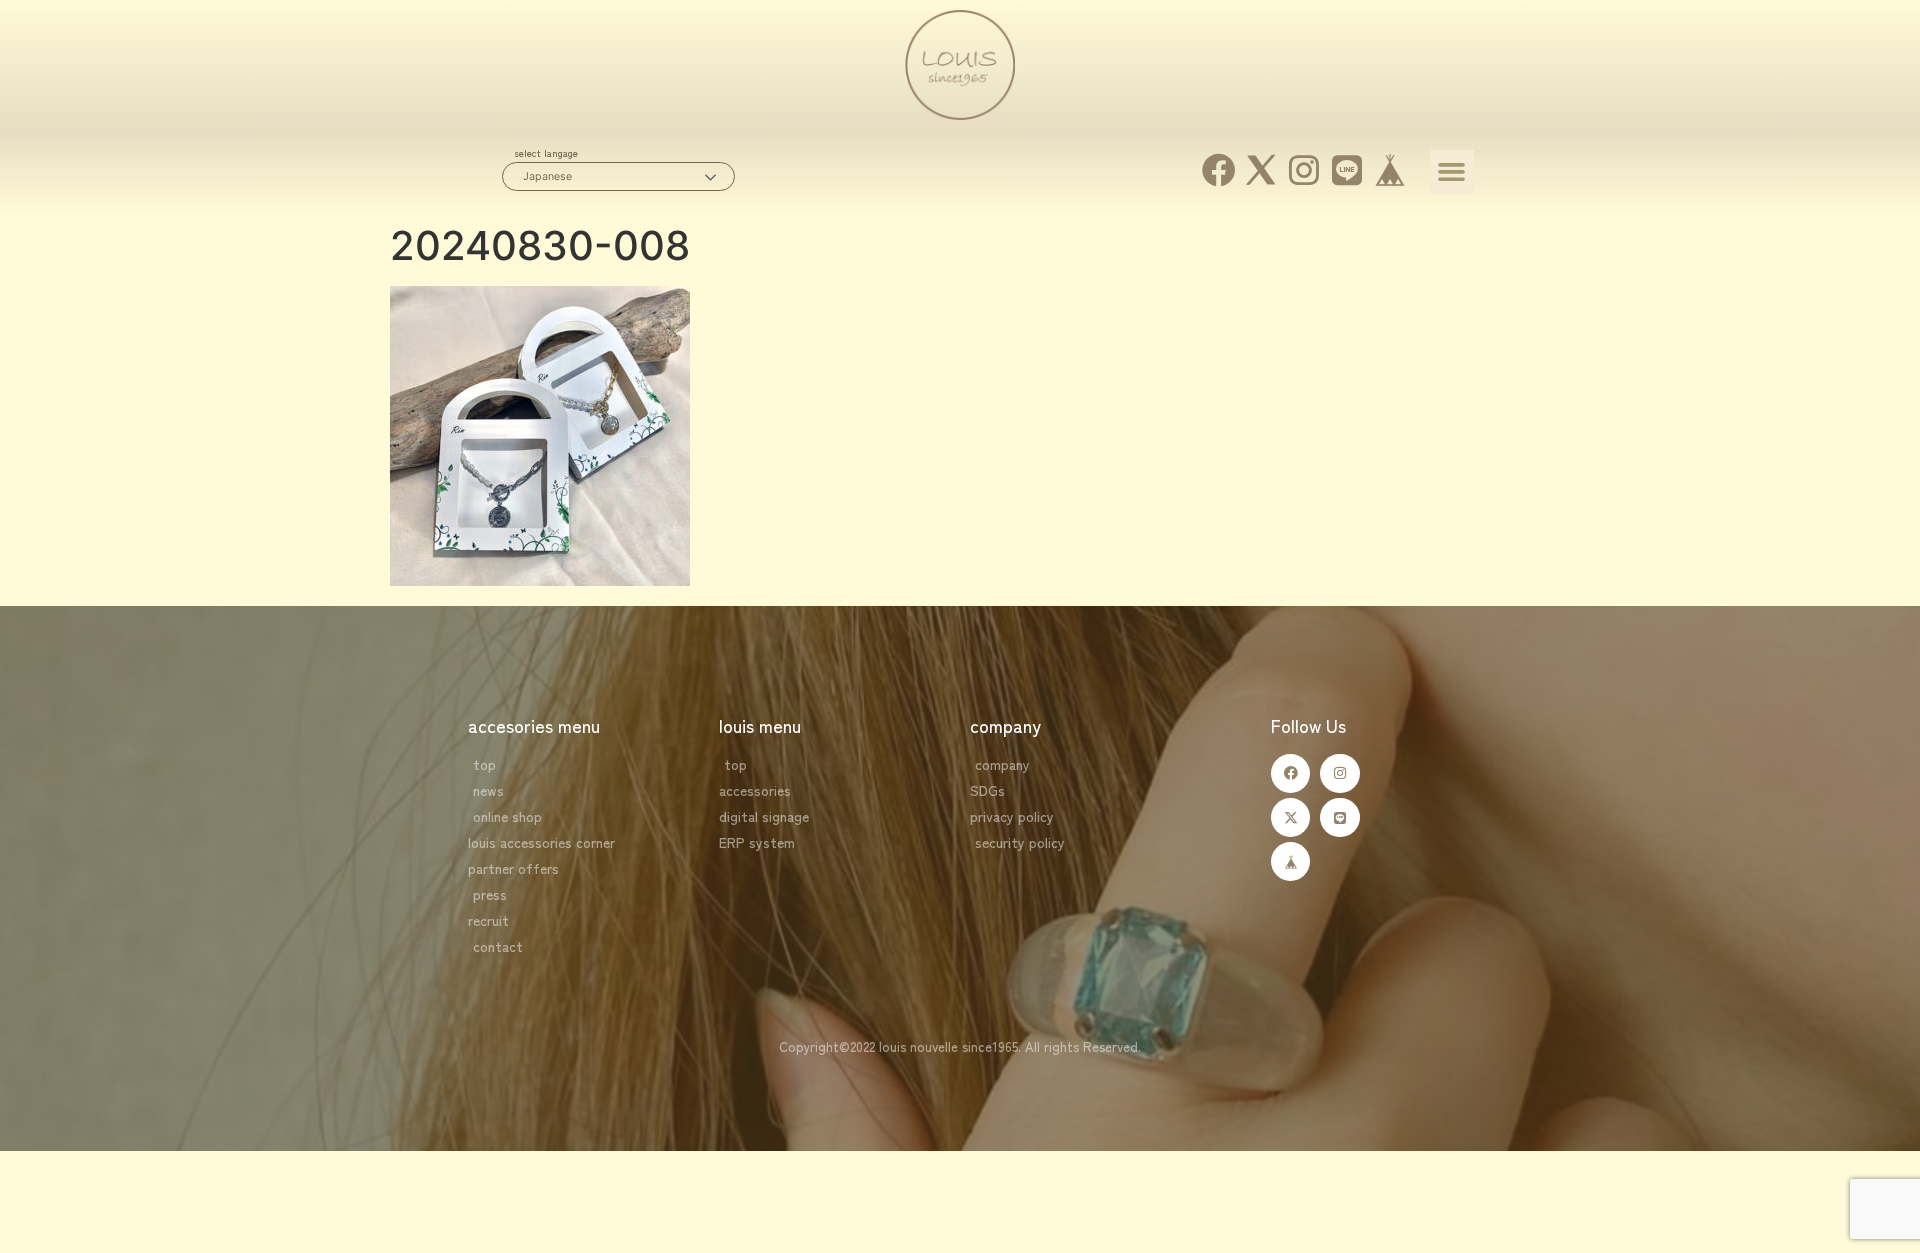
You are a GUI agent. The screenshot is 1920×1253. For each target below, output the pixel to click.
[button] (1452, 172)
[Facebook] (1218, 170)
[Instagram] (1304, 170)
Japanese (547, 176)
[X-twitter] (1290, 817)
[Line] (1347, 170)
